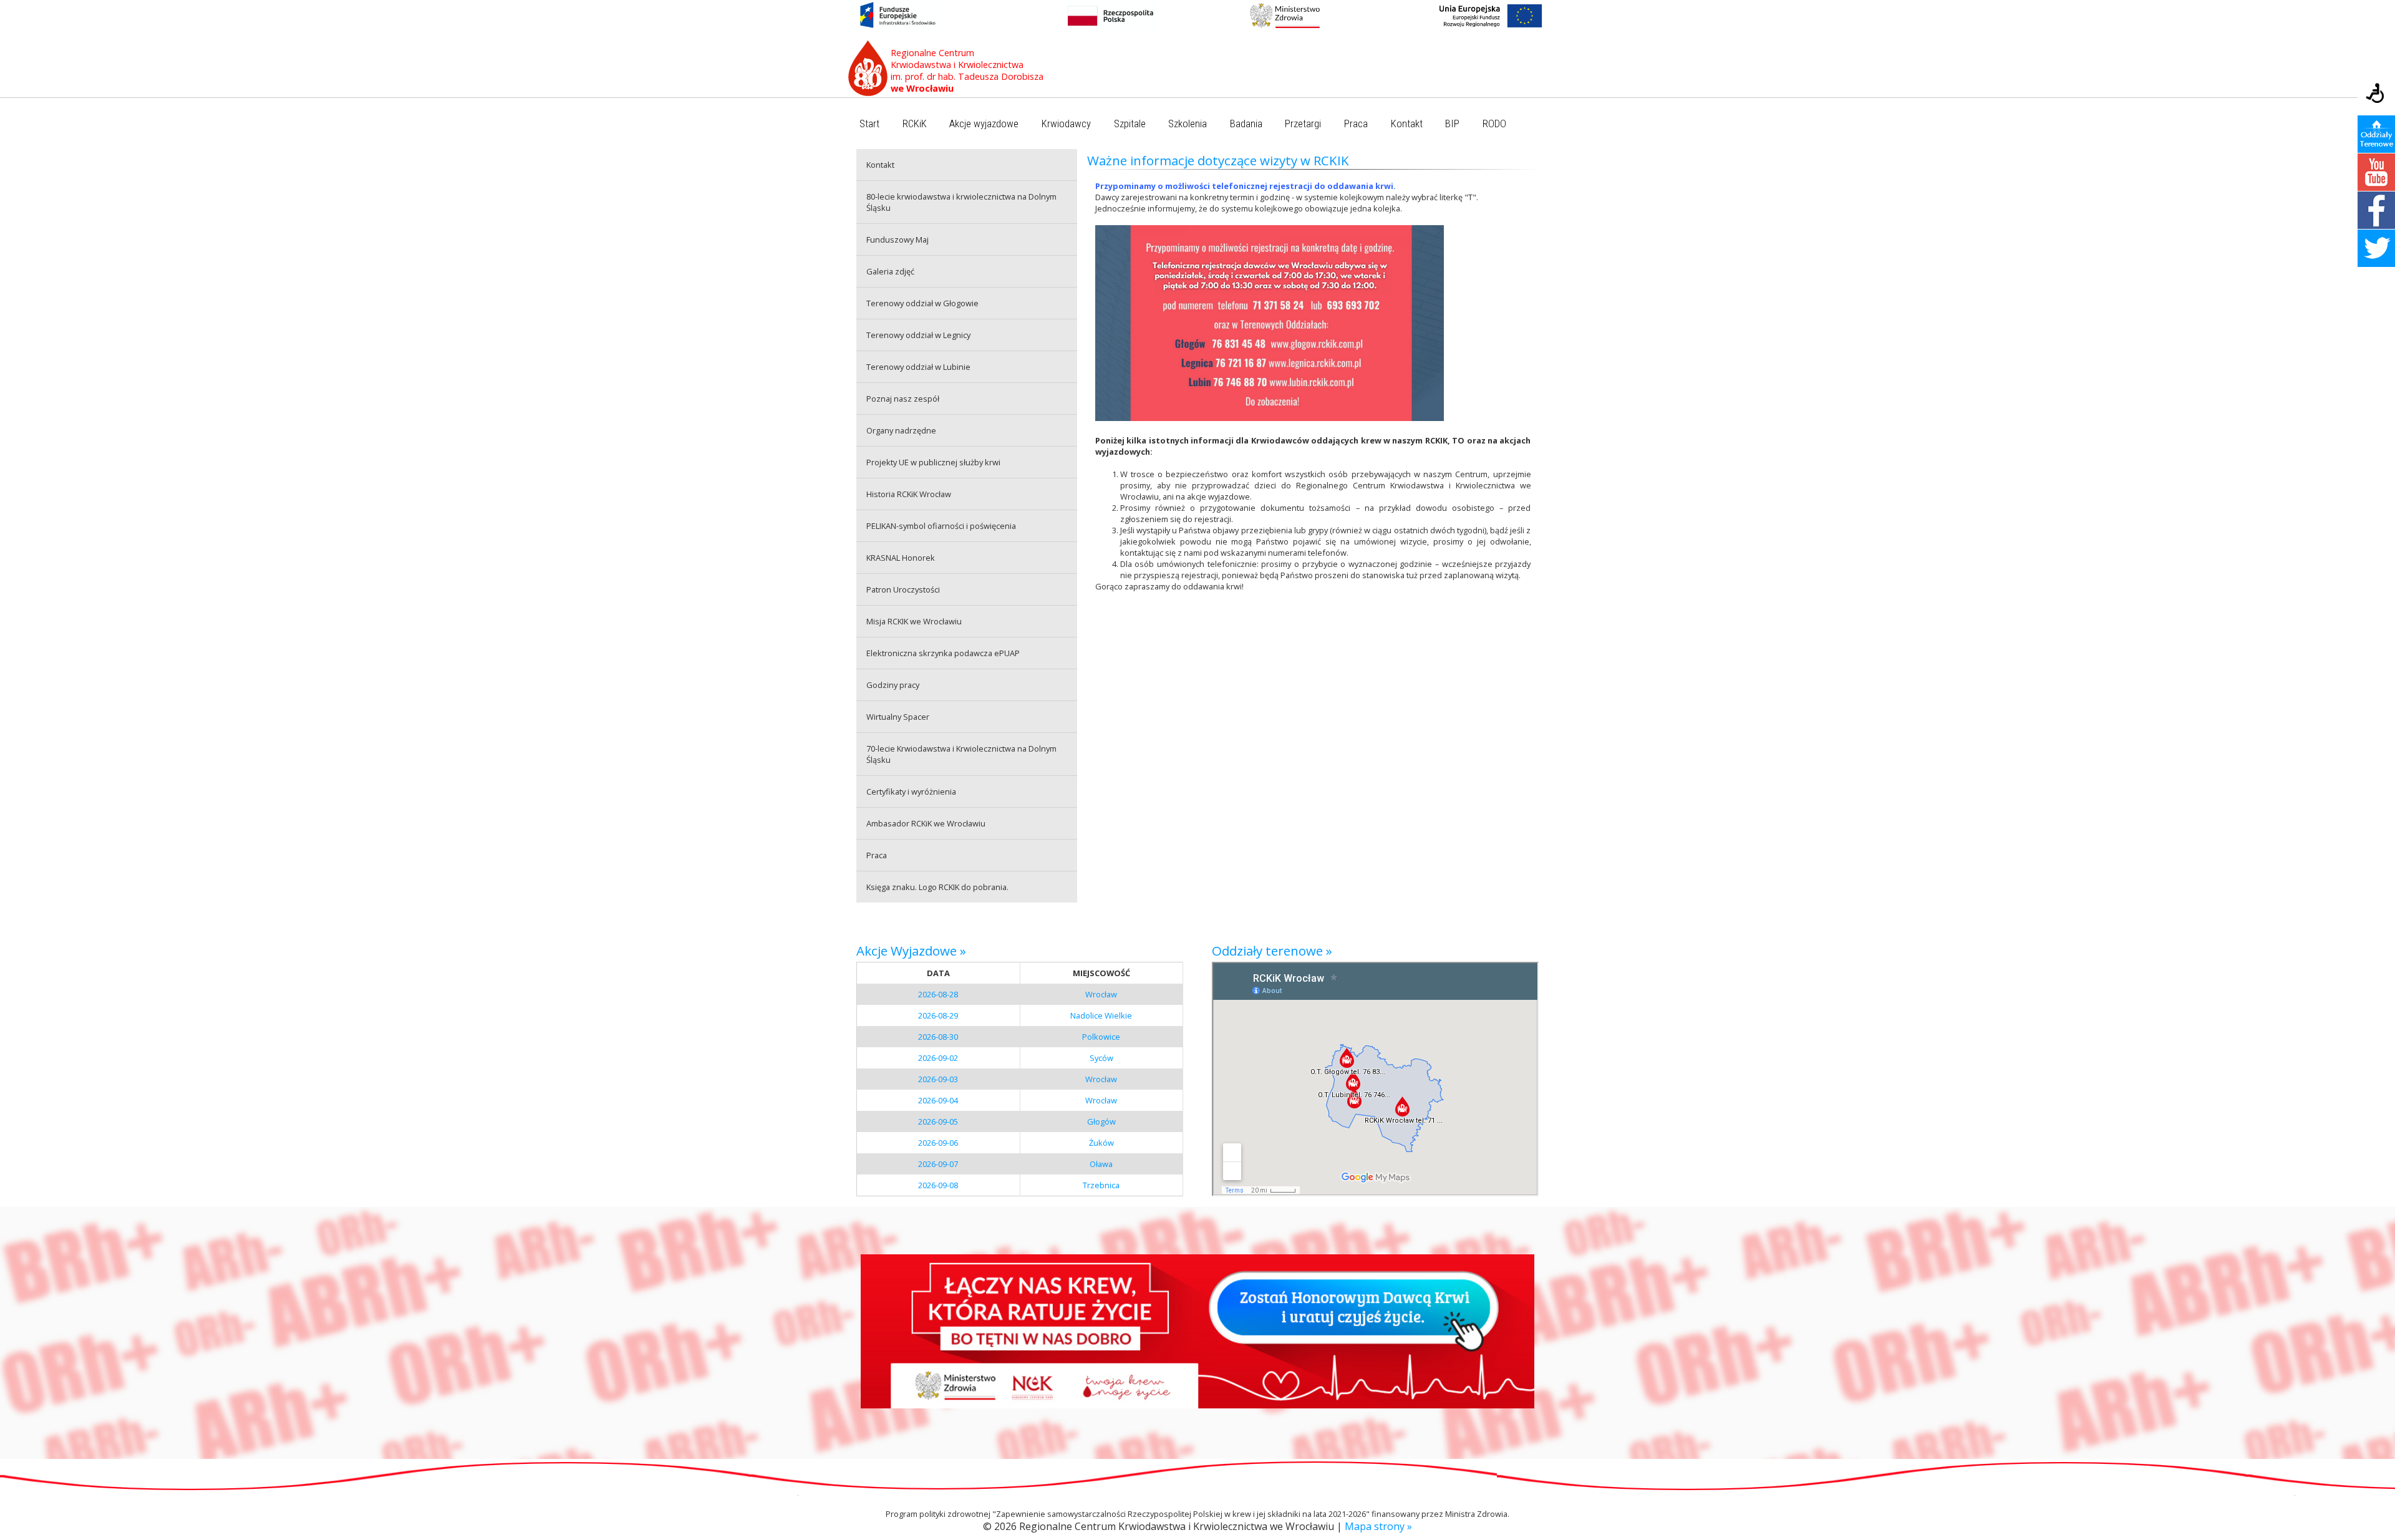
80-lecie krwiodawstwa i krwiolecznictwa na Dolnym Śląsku (961, 202)
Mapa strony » (1378, 1526)
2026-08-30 (938, 1037)
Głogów (1101, 1121)
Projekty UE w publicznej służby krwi (933, 462)
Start (869, 124)
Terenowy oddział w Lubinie (918, 367)
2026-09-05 (938, 1121)
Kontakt (1407, 124)
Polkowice (1101, 1037)
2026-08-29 (938, 1015)
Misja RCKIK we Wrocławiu (914, 621)
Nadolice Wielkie (1101, 1015)
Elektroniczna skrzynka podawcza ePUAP (943, 653)
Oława (1101, 1164)
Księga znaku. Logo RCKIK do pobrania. (937, 887)
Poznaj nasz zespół (903, 399)
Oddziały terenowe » (1272, 951)
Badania (1246, 124)
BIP (1452, 124)
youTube (2376, 172)
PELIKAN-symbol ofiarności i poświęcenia (941, 526)
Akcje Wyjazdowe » (911, 951)
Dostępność (2376, 94)
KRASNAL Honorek (901, 558)
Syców (1101, 1058)
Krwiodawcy (1066, 124)
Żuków (1101, 1143)
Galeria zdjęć (890, 271)
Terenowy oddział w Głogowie (922, 303)
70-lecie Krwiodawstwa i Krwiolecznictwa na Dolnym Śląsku (961, 754)
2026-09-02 (938, 1058)
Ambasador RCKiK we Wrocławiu (926, 823)
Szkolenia (1188, 124)
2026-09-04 (938, 1100)
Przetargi (1303, 124)
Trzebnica (1101, 1185)
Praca (1356, 124)
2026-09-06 (938, 1143)
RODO (1494, 124)
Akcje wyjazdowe (984, 124)
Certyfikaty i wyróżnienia (911, 792)
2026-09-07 (938, 1164)
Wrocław (1101, 994)
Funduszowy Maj (898, 240)
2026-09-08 (938, 1185)
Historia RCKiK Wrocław (909, 494)
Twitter (2376, 248)
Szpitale (1130, 124)
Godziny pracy (893, 685)
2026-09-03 (938, 1079)
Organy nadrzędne (901, 430)
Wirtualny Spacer (898, 717)
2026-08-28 (938, 994)
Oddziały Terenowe (2376, 134)
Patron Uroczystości (903, 589)
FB (2376, 210)
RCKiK (915, 124)
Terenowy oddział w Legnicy (918, 335)
